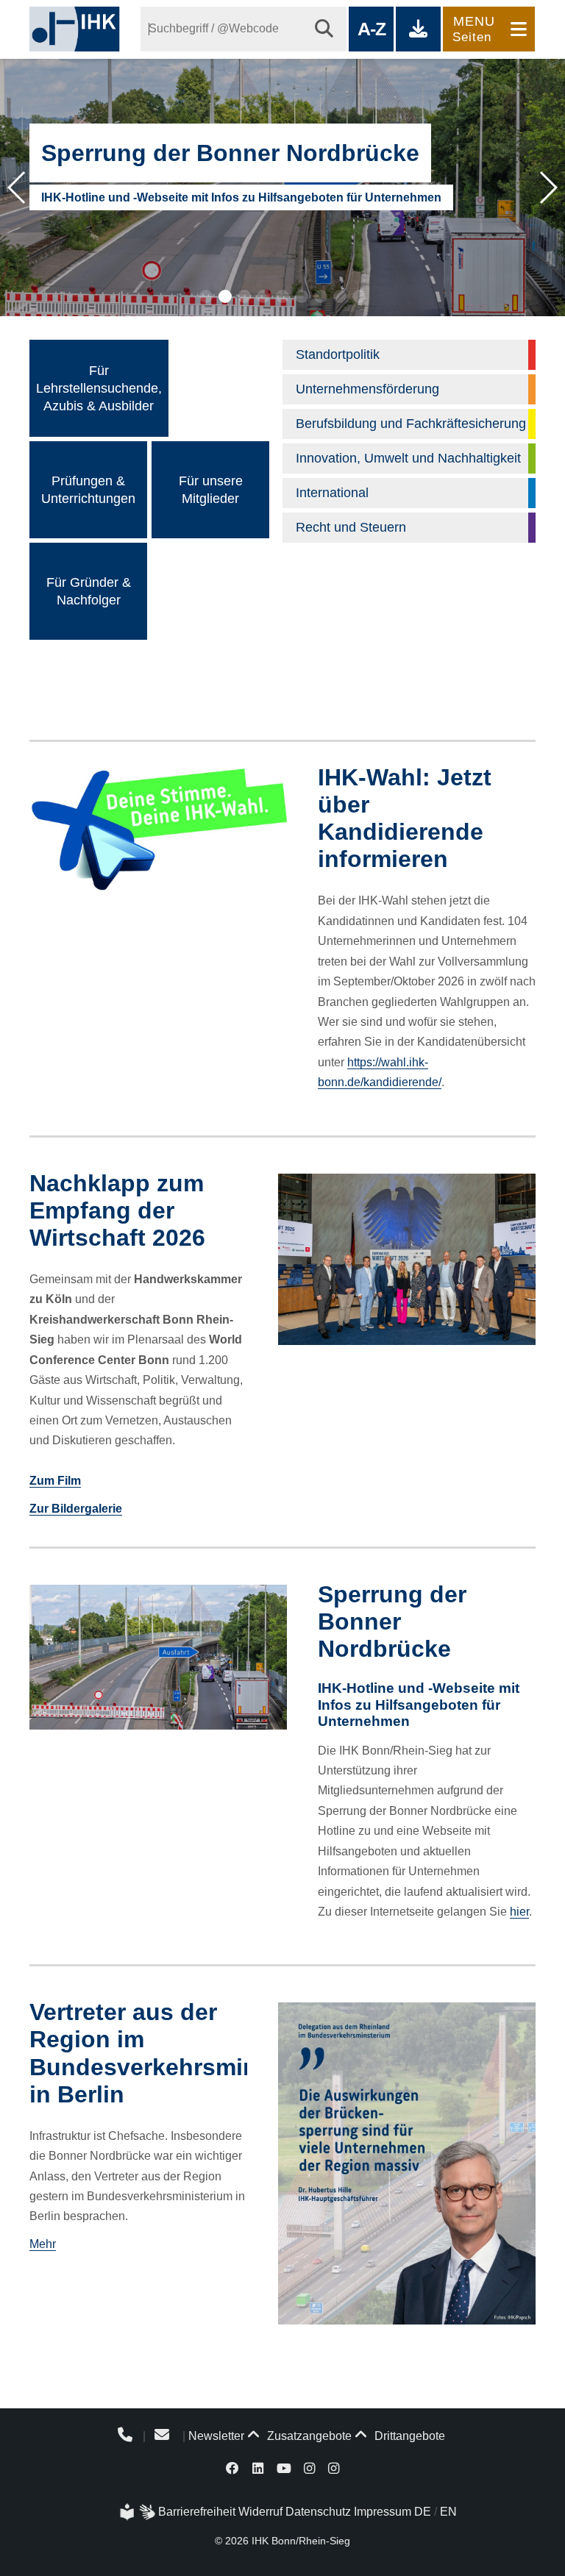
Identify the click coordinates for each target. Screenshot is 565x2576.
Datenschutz (318, 2512)
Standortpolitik (338, 354)
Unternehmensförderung (367, 389)
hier (519, 1912)
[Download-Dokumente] (418, 29)
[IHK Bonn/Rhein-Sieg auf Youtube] (284, 2468)
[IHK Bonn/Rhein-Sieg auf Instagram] (309, 2468)
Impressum (383, 2512)
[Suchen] (324, 29)
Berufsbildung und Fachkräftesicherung (411, 424)
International (332, 493)
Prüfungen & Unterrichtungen (88, 490)
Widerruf (260, 2512)
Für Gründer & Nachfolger (89, 591)
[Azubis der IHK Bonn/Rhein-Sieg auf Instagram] (334, 2468)
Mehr (43, 2244)
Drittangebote (408, 2436)
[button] (206, 296)
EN (448, 2512)
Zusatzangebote (308, 2436)
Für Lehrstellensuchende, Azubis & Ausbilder (99, 388)
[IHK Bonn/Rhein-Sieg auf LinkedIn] (258, 2468)
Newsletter (216, 2436)
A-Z (371, 29)
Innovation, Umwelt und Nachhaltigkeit (408, 458)
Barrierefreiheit (197, 2512)
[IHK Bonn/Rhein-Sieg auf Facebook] (233, 2468)
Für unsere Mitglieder (211, 490)
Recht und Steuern (351, 527)
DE (423, 2512)
